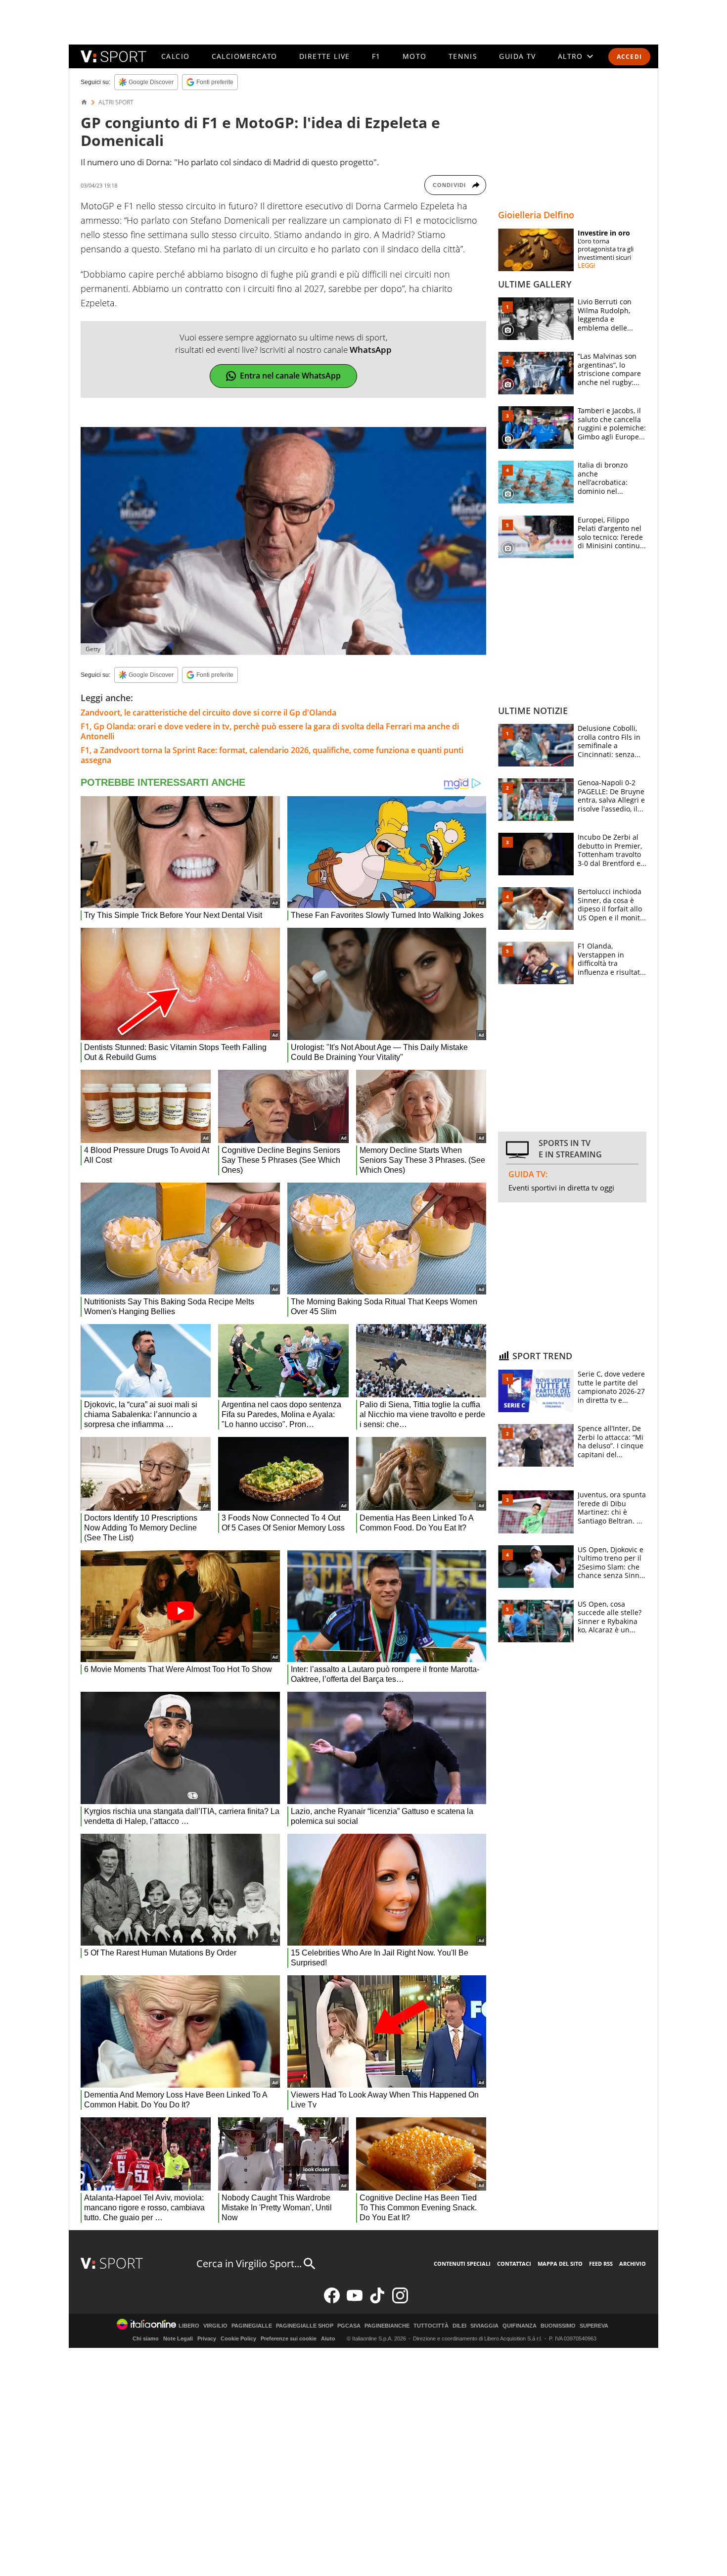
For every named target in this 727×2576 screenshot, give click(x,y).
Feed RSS (601, 2264)
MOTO (415, 56)
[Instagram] (400, 2301)
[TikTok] (377, 2301)
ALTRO (570, 56)
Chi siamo (146, 2338)
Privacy (207, 2338)
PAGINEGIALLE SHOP (305, 2326)
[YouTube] (355, 2301)
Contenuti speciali (462, 2264)
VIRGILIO (215, 2326)
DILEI (459, 2326)
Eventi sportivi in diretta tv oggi (561, 1188)
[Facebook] (332, 2301)
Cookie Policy (238, 2338)
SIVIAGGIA (484, 2326)
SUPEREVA (594, 2326)
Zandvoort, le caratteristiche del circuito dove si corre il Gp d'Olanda (208, 713)
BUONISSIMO (558, 2326)
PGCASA (349, 2326)
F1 (376, 56)
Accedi (629, 57)
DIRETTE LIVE (325, 56)
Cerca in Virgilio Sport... (249, 2264)
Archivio (633, 2264)
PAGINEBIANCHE (387, 2326)
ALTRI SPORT (116, 102)
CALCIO (175, 56)
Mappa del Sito (560, 2264)
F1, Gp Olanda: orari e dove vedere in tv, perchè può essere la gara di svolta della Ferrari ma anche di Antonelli (270, 731)
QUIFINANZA (520, 2326)
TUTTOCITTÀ (431, 2326)
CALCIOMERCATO (245, 56)
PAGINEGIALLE (252, 2326)
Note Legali (178, 2338)
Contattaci (514, 2264)
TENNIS (463, 56)
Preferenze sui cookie (289, 2338)
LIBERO (189, 2326)
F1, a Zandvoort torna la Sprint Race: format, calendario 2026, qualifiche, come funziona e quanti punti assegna (272, 755)
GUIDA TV (517, 56)
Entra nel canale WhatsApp (290, 376)
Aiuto (328, 2338)
